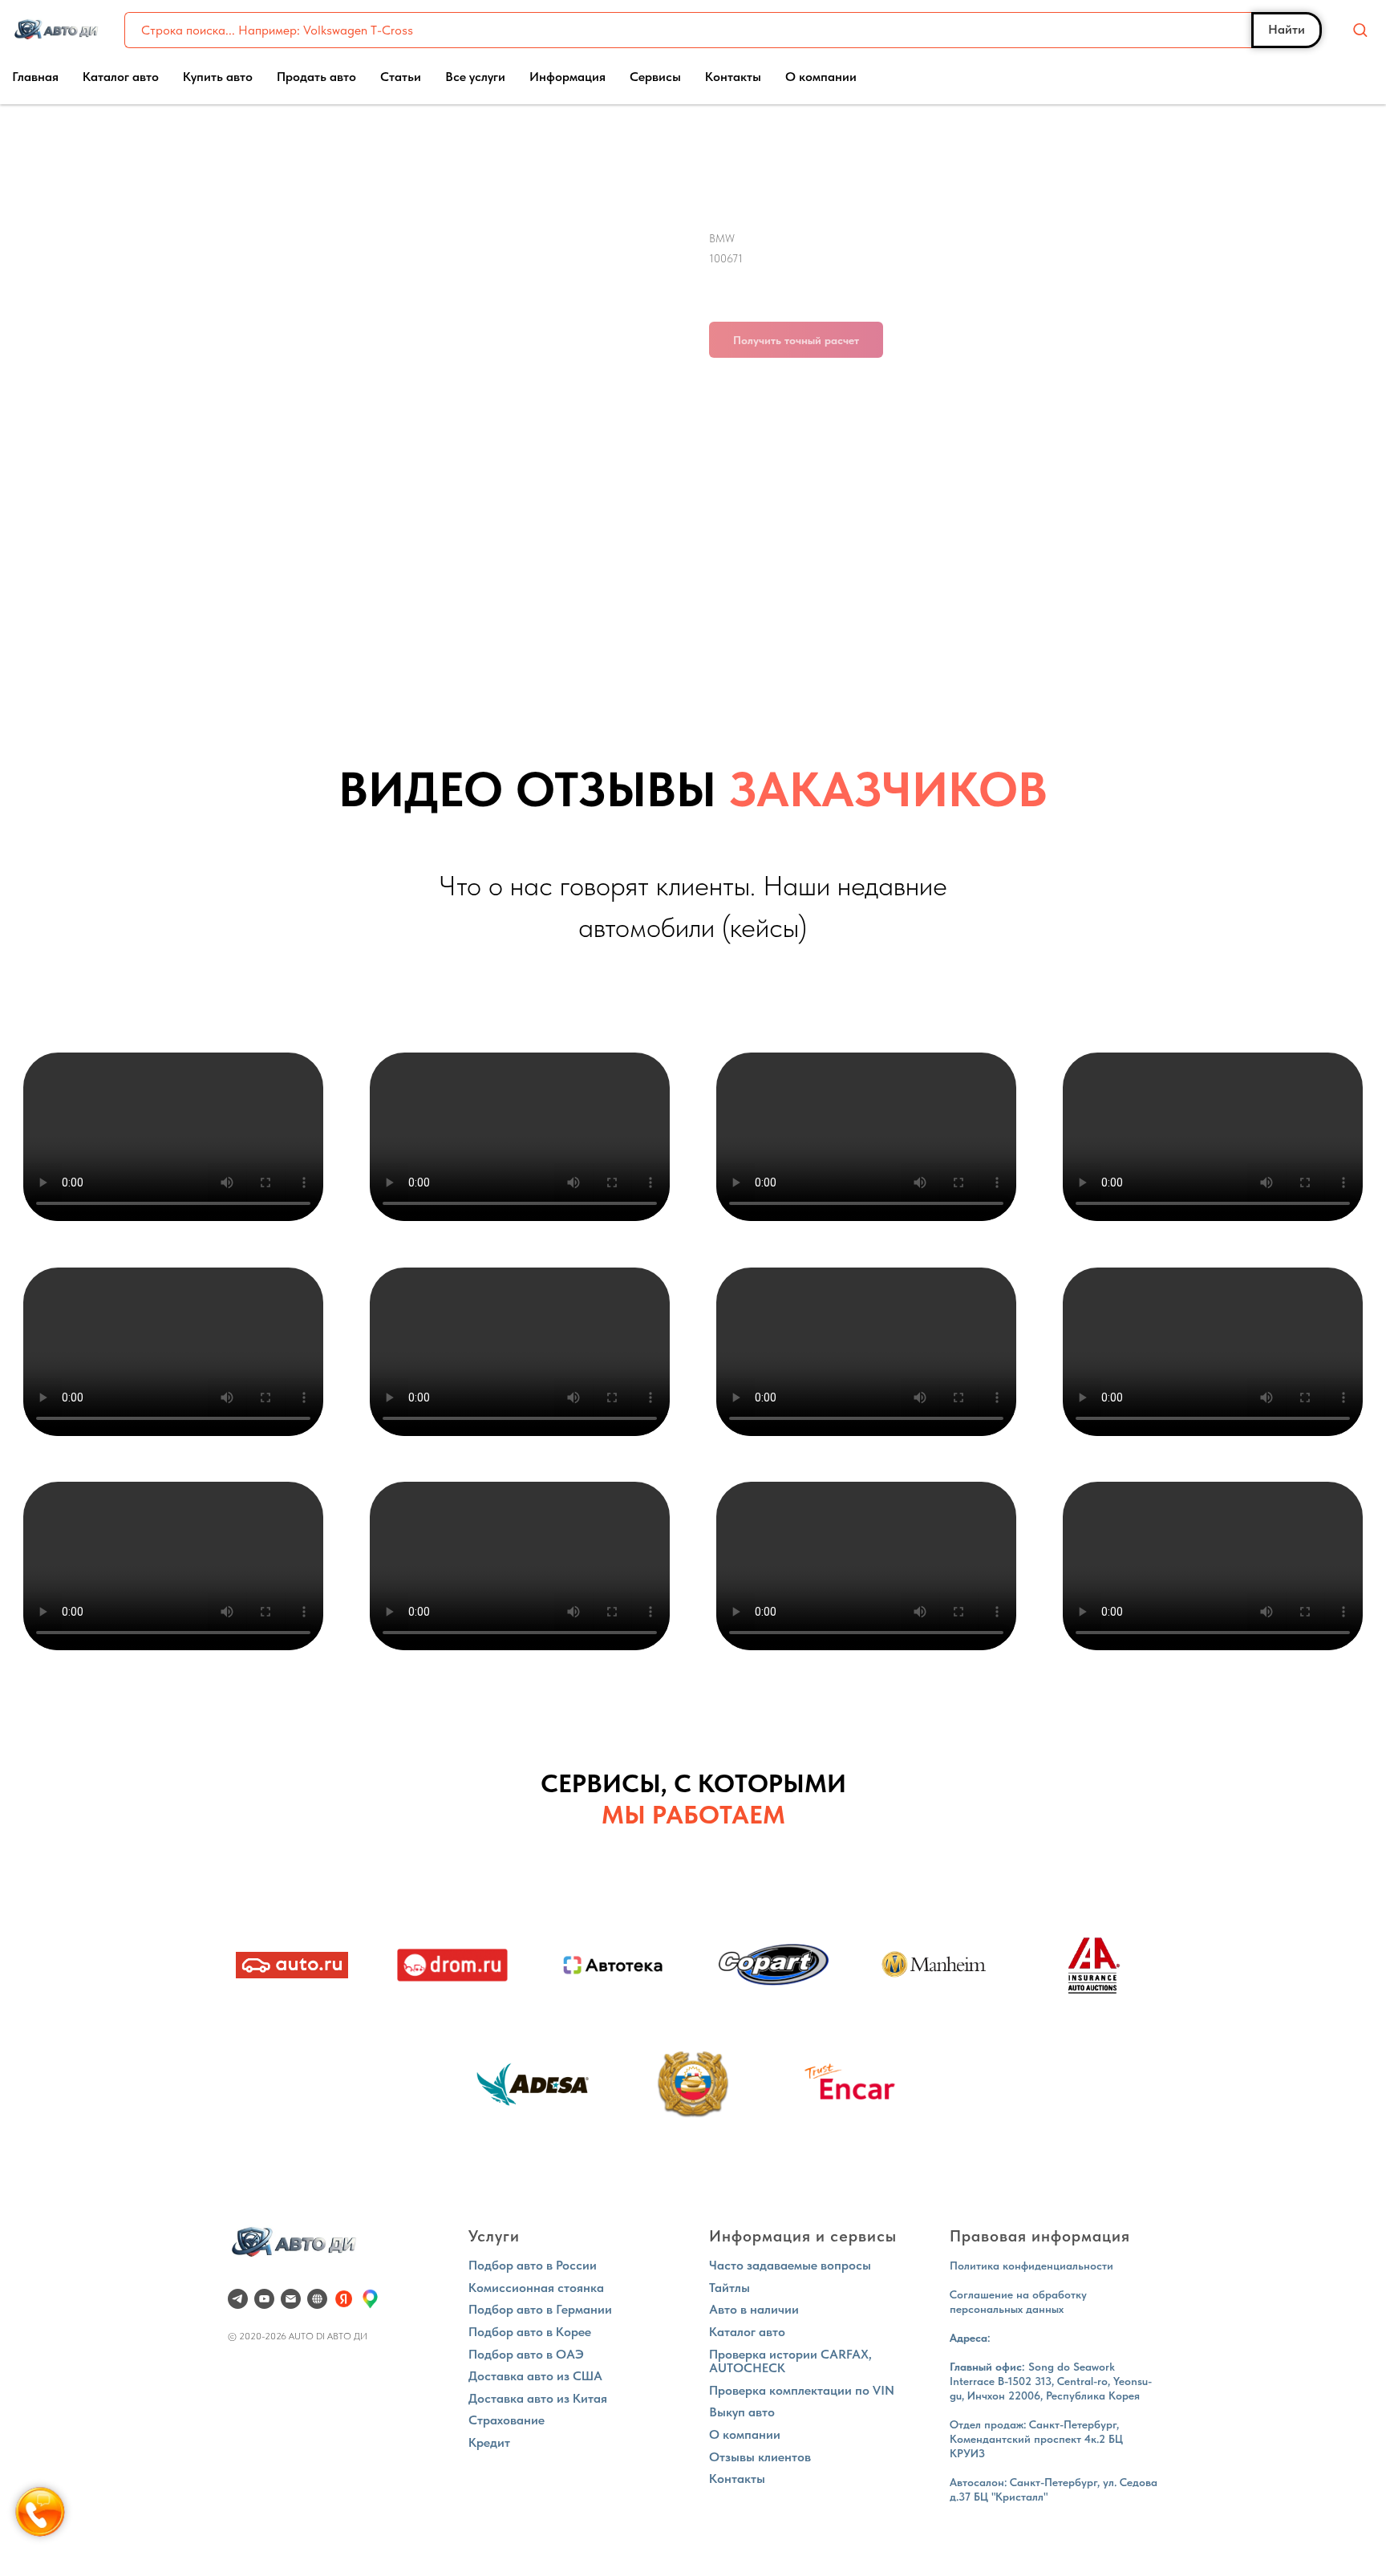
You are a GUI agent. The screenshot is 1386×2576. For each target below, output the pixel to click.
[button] (1360, 29)
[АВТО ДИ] (317, 2299)
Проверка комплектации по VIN (802, 2390)
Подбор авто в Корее (530, 2332)
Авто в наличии (754, 2309)
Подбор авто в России (533, 2265)
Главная (35, 77)
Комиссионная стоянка (536, 2288)
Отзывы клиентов (760, 2457)
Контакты (733, 77)
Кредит (489, 2442)
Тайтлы (729, 2288)
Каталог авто (121, 77)
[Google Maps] (370, 2299)
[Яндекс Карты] (344, 2299)
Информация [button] (567, 77)
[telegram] (238, 2299)
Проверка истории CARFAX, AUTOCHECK (790, 2361)
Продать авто (316, 77)
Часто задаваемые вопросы (790, 2265)
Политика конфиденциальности (1031, 2266)
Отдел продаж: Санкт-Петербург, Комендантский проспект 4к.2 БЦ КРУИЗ (1036, 2439)
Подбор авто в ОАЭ (526, 2354)
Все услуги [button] (475, 77)
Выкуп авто (742, 2412)
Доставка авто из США (535, 2376)
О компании (821, 77)
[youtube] (264, 2299)
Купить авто (218, 77)
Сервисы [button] (655, 77)
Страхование (507, 2420)
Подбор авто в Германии (540, 2309)
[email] (291, 2299)
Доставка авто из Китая (538, 2398)
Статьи (401, 77)
